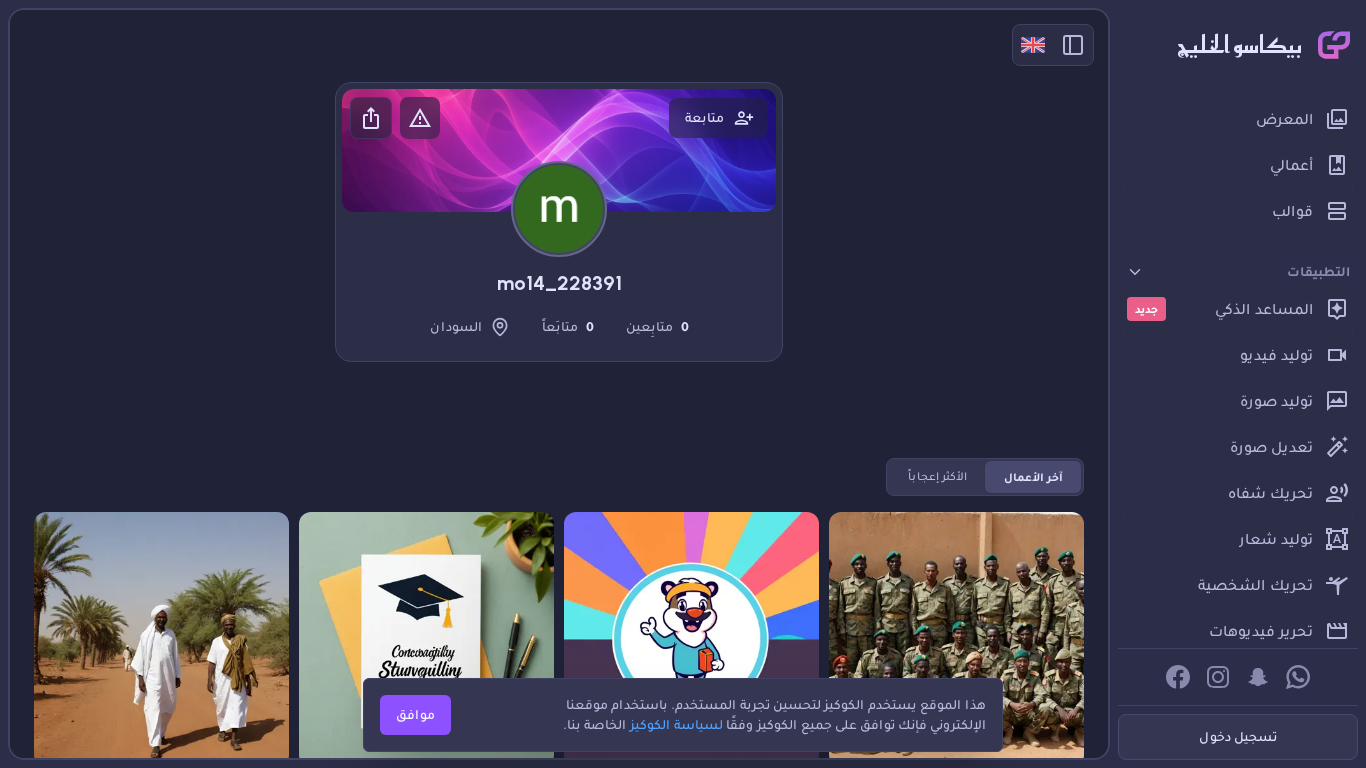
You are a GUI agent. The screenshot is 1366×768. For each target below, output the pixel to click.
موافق (415, 714)
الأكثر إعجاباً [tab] (937, 476)
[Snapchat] (1258, 677)
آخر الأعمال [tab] (1033, 477)
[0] (858, 541)
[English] (1033, 45)
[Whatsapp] (1298, 677)
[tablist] (985, 477)
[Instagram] (1218, 677)
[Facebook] (1178, 677)
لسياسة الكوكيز (676, 724)
